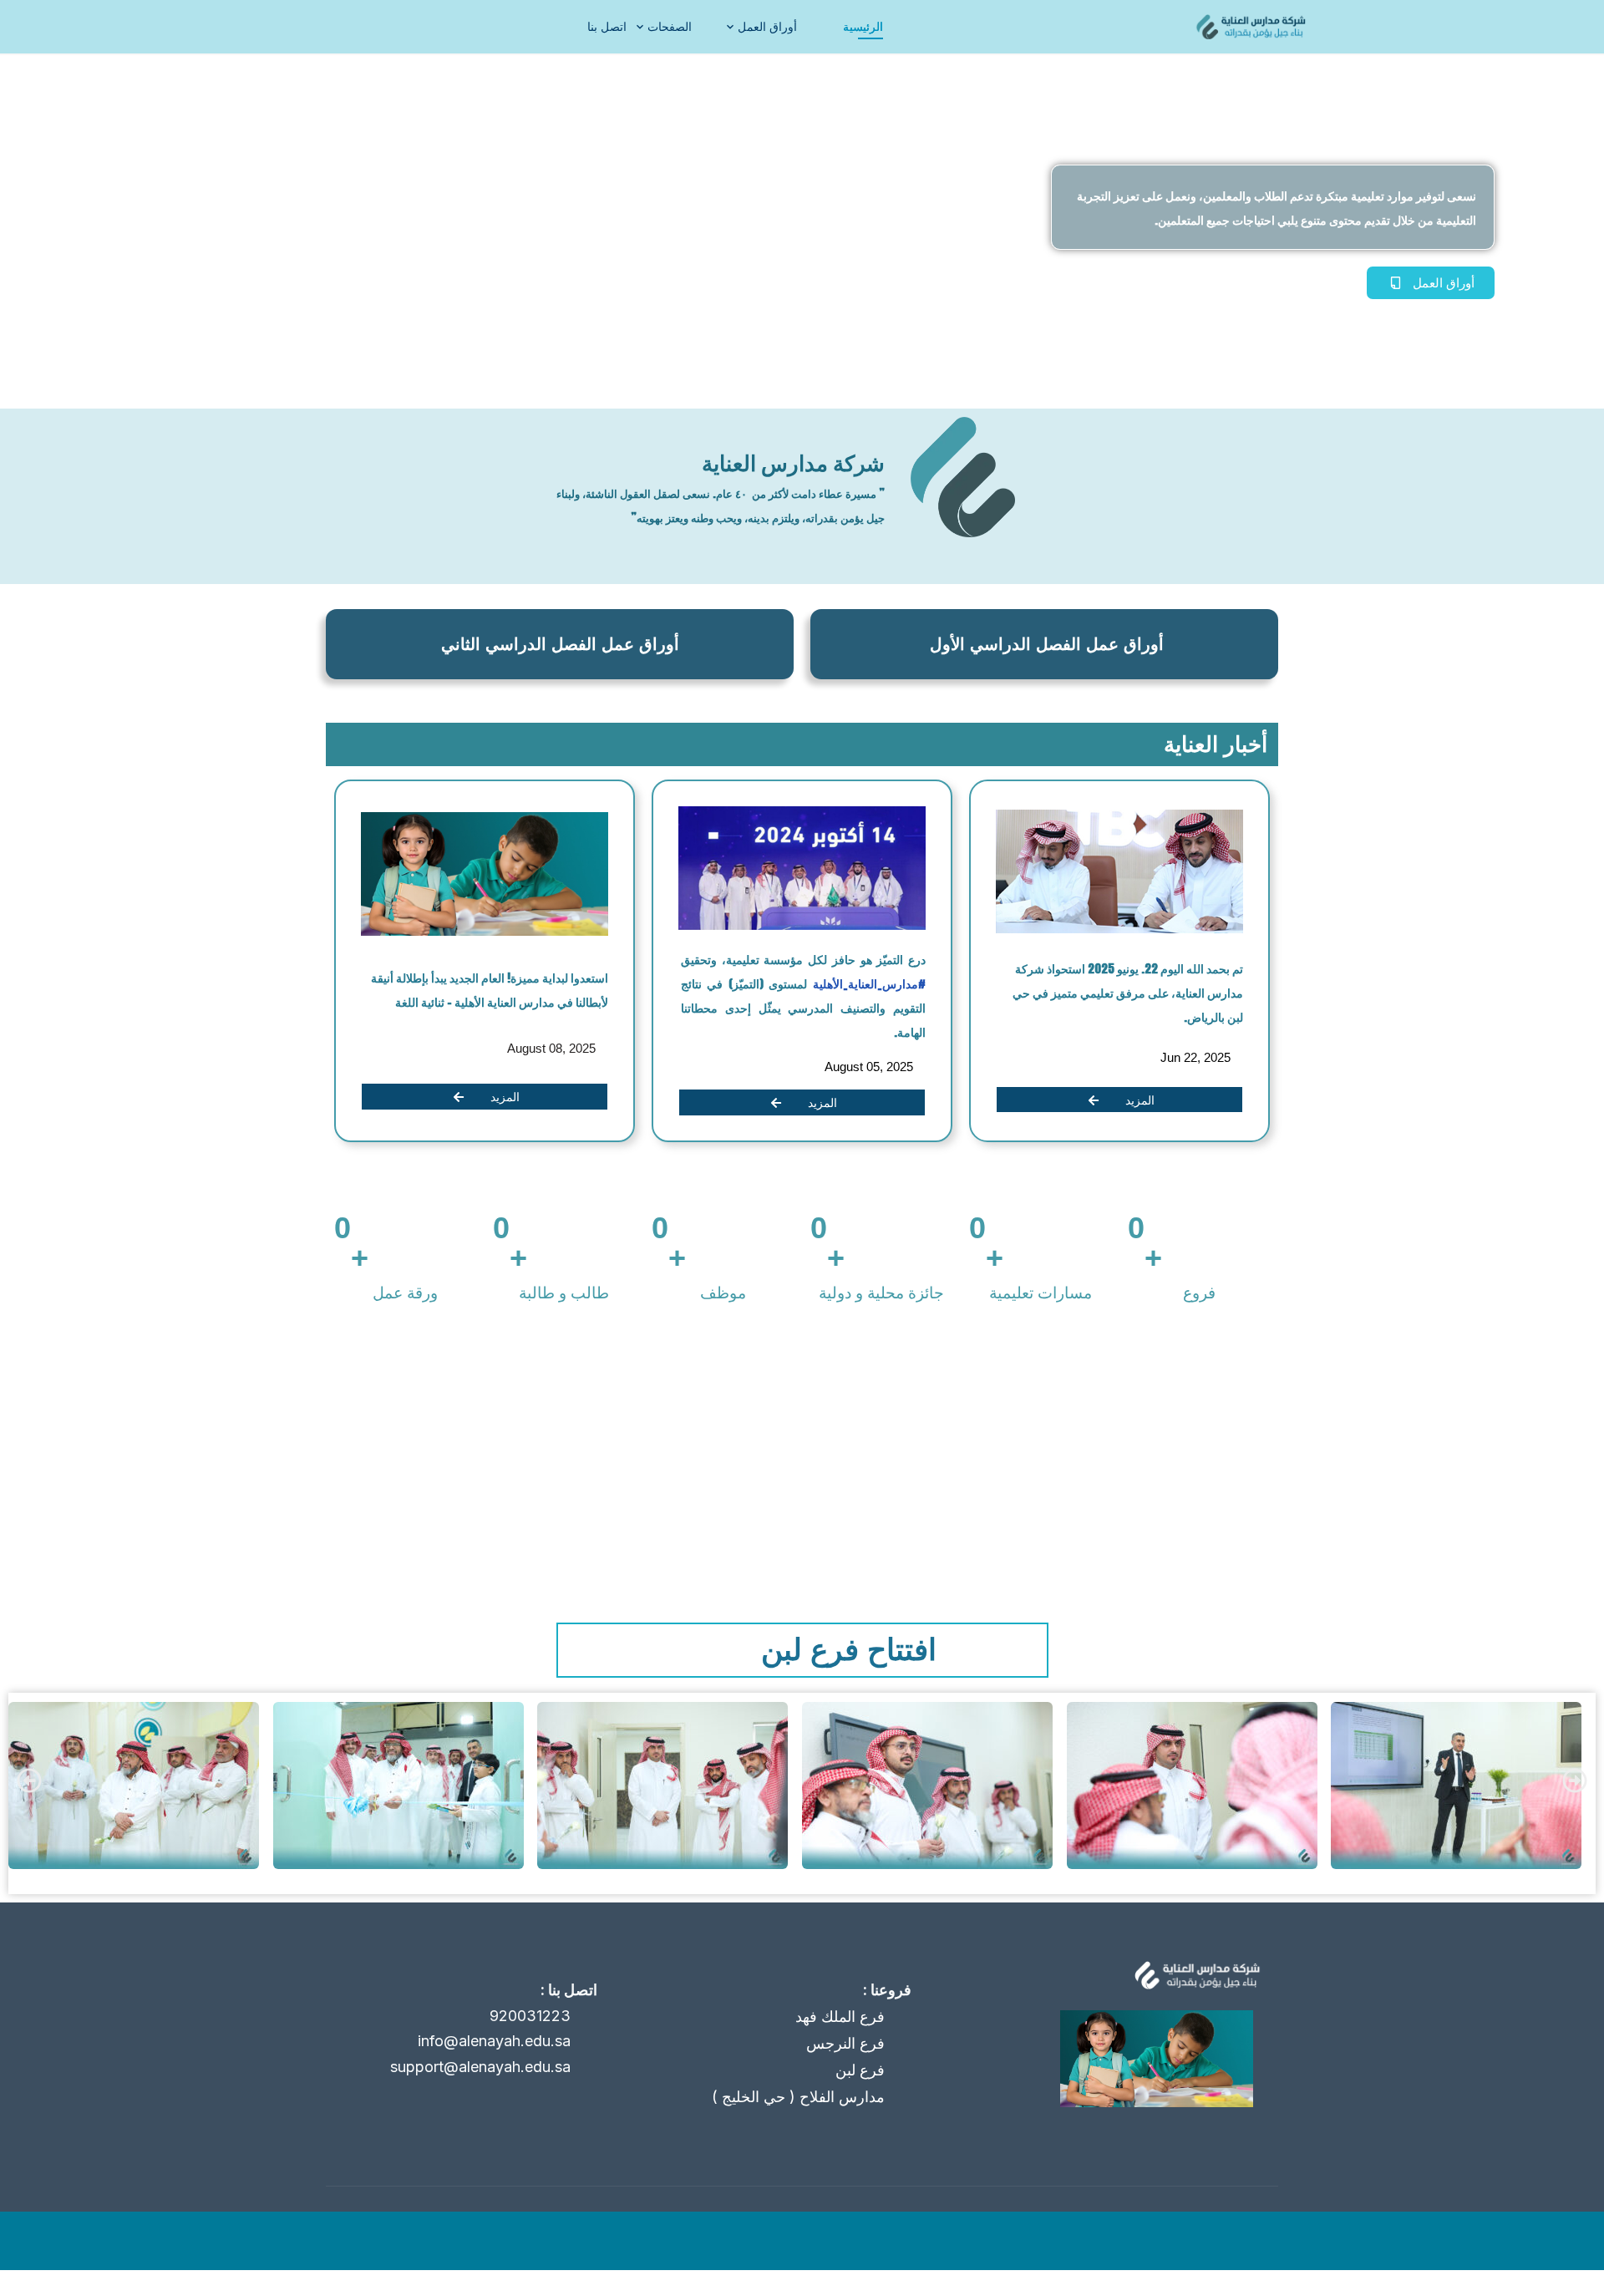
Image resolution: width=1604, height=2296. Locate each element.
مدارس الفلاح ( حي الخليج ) (798, 2097)
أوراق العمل (767, 26)
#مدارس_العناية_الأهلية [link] (867, 984)
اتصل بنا (607, 26)
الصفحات (670, 26)
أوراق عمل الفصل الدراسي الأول (1047, 644)
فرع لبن (860, 2070)
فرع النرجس (845, 2043)
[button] (29, 1780)
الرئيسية (863, 26)
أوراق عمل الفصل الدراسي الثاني (560, 644)
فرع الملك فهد (840, 2017)
